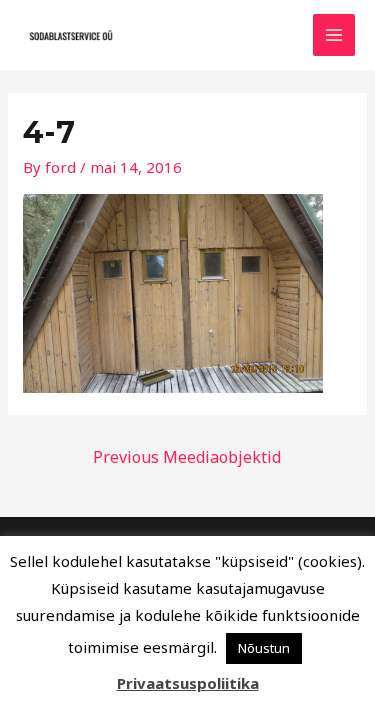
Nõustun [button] (264, 648)
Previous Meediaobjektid (187, 457)
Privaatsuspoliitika (188, 683)
